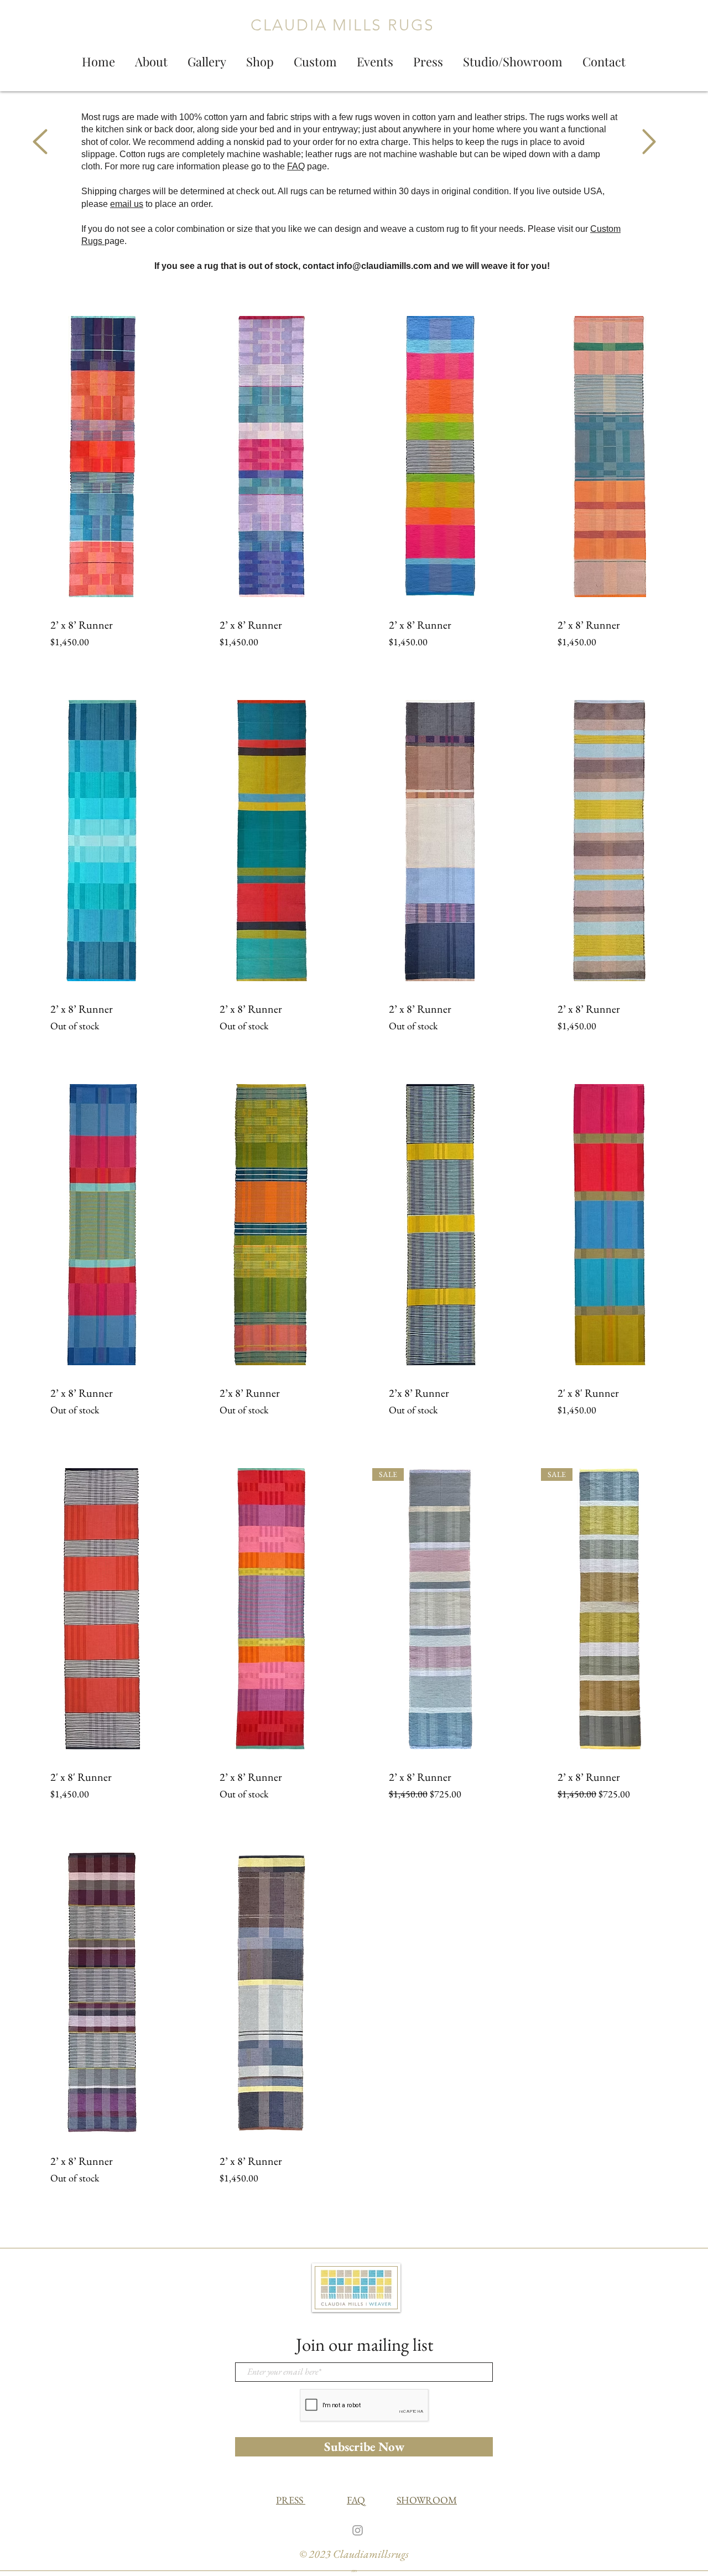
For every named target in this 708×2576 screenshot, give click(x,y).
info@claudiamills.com (384, 266)
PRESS (291, 2500)
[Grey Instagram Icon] (358, 2530)
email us (127, 204)
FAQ (296, 166)
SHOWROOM (427, 2500)
